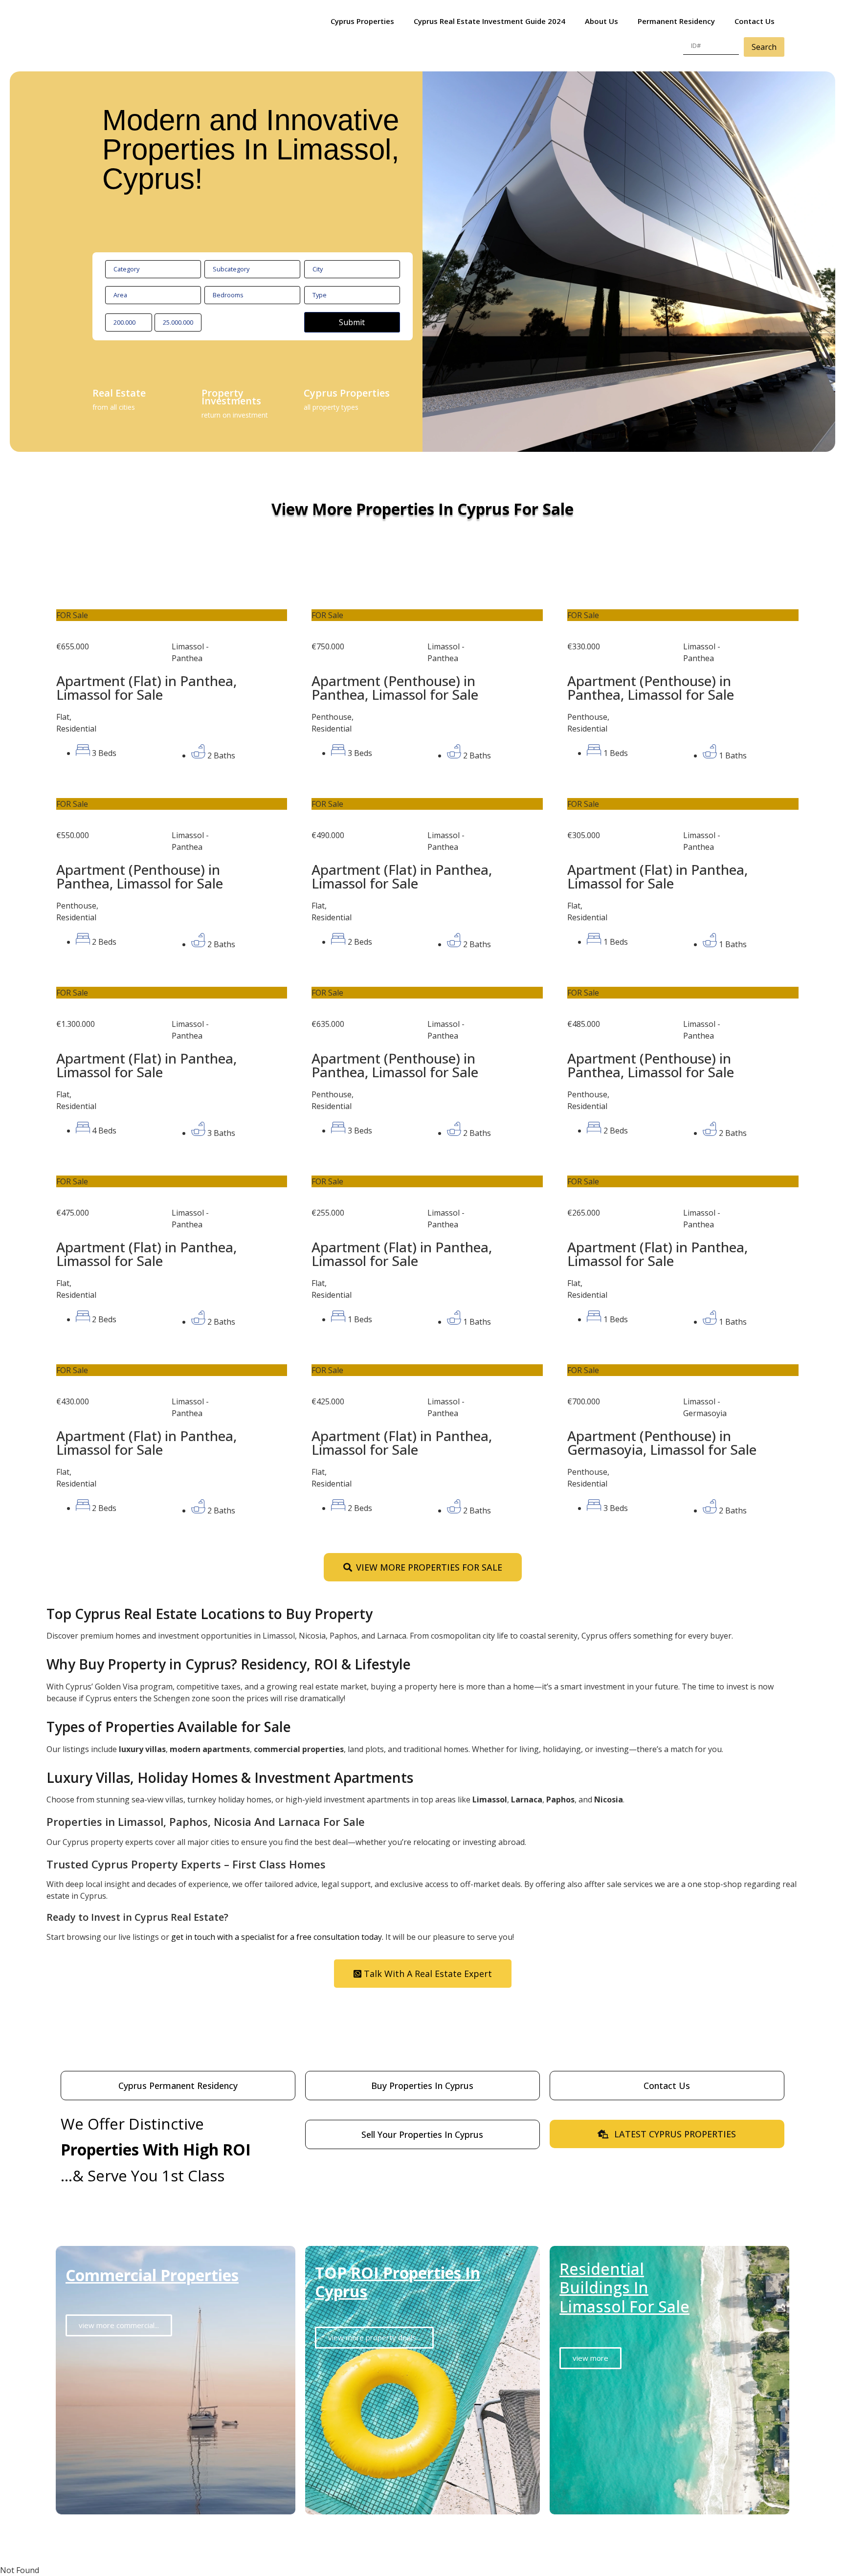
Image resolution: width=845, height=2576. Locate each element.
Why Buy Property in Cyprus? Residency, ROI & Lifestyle (229, 1664)
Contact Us (755, 21)
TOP (398, 2282)
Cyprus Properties (362, 21)
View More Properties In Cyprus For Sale (422, 509)
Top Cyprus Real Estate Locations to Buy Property (210, 1614)
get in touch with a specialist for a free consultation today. (277, 1937)
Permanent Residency (676, 21)
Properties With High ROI (156, 2149)
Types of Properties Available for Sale (169, 1727)
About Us (601, 21)
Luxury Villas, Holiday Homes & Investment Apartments (230, 1777)
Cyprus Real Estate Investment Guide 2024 (489, 21)
